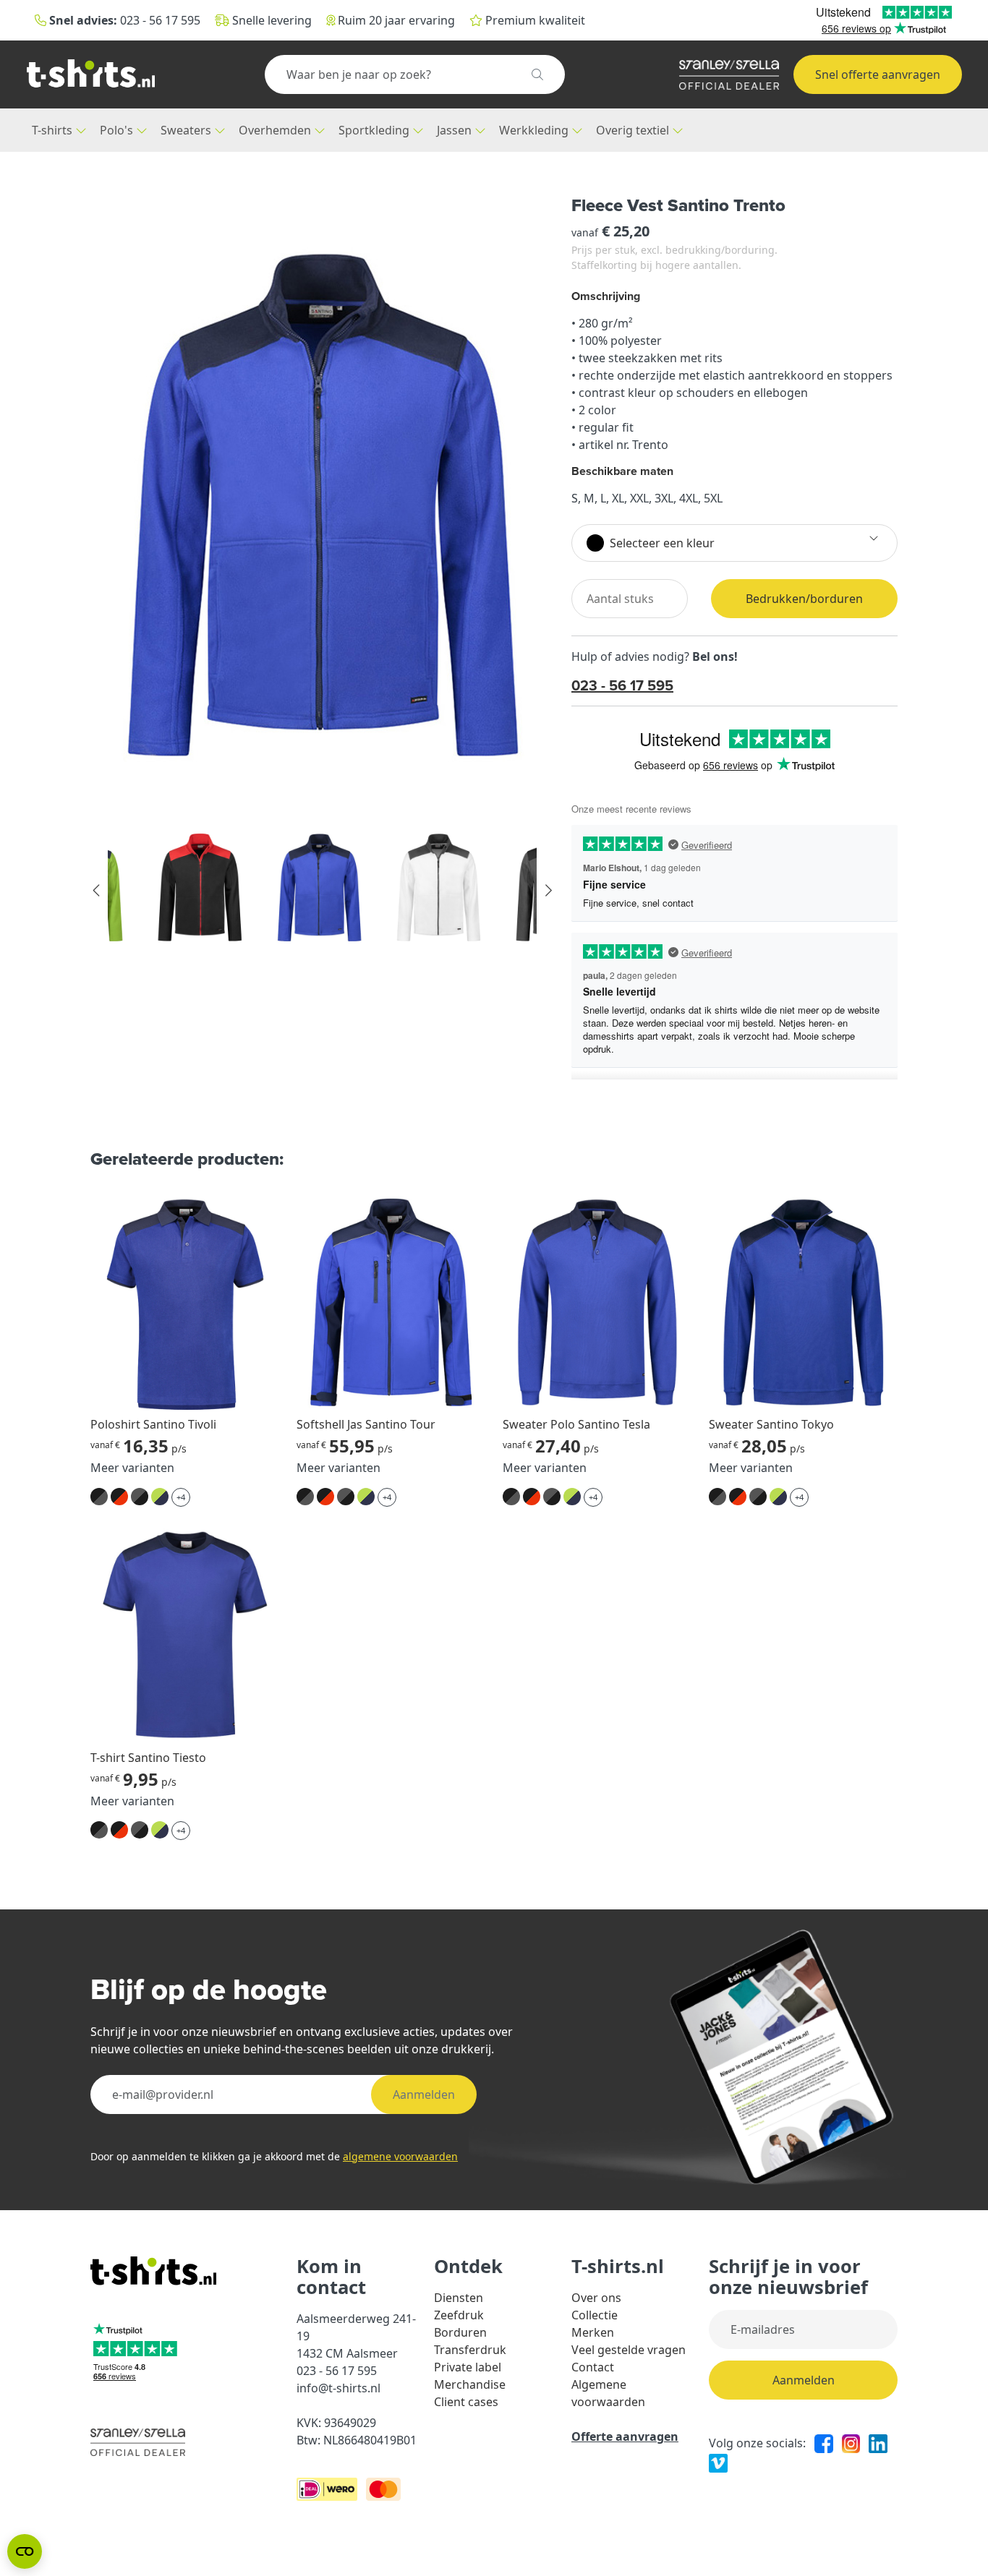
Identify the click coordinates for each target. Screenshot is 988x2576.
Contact (593, 2367)
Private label (468, 2367)
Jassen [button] (456, 130)
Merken (593, 2332)
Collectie (595, 2315)
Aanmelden (424, 2094)
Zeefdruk (459, 2315)
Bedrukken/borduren (804, 599)
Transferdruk (470, 2350)
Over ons (596, 2298)
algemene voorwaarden (400, 2156)
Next (548, 891)
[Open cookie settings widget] (25, 2551)
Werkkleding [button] (535, 130)
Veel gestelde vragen (629, 2350)
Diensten (459, 2298)
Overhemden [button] (276, 130)
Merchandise (470, 2384)
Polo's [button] (118, 130)
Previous (97, 891)
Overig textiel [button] (634, 130)
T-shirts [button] (54, 130)
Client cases (466, 2402)
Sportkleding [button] (375, 130)
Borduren (460, 2332)
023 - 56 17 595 (622, 685)
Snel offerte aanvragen (878, 74)
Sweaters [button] (187, 130)
